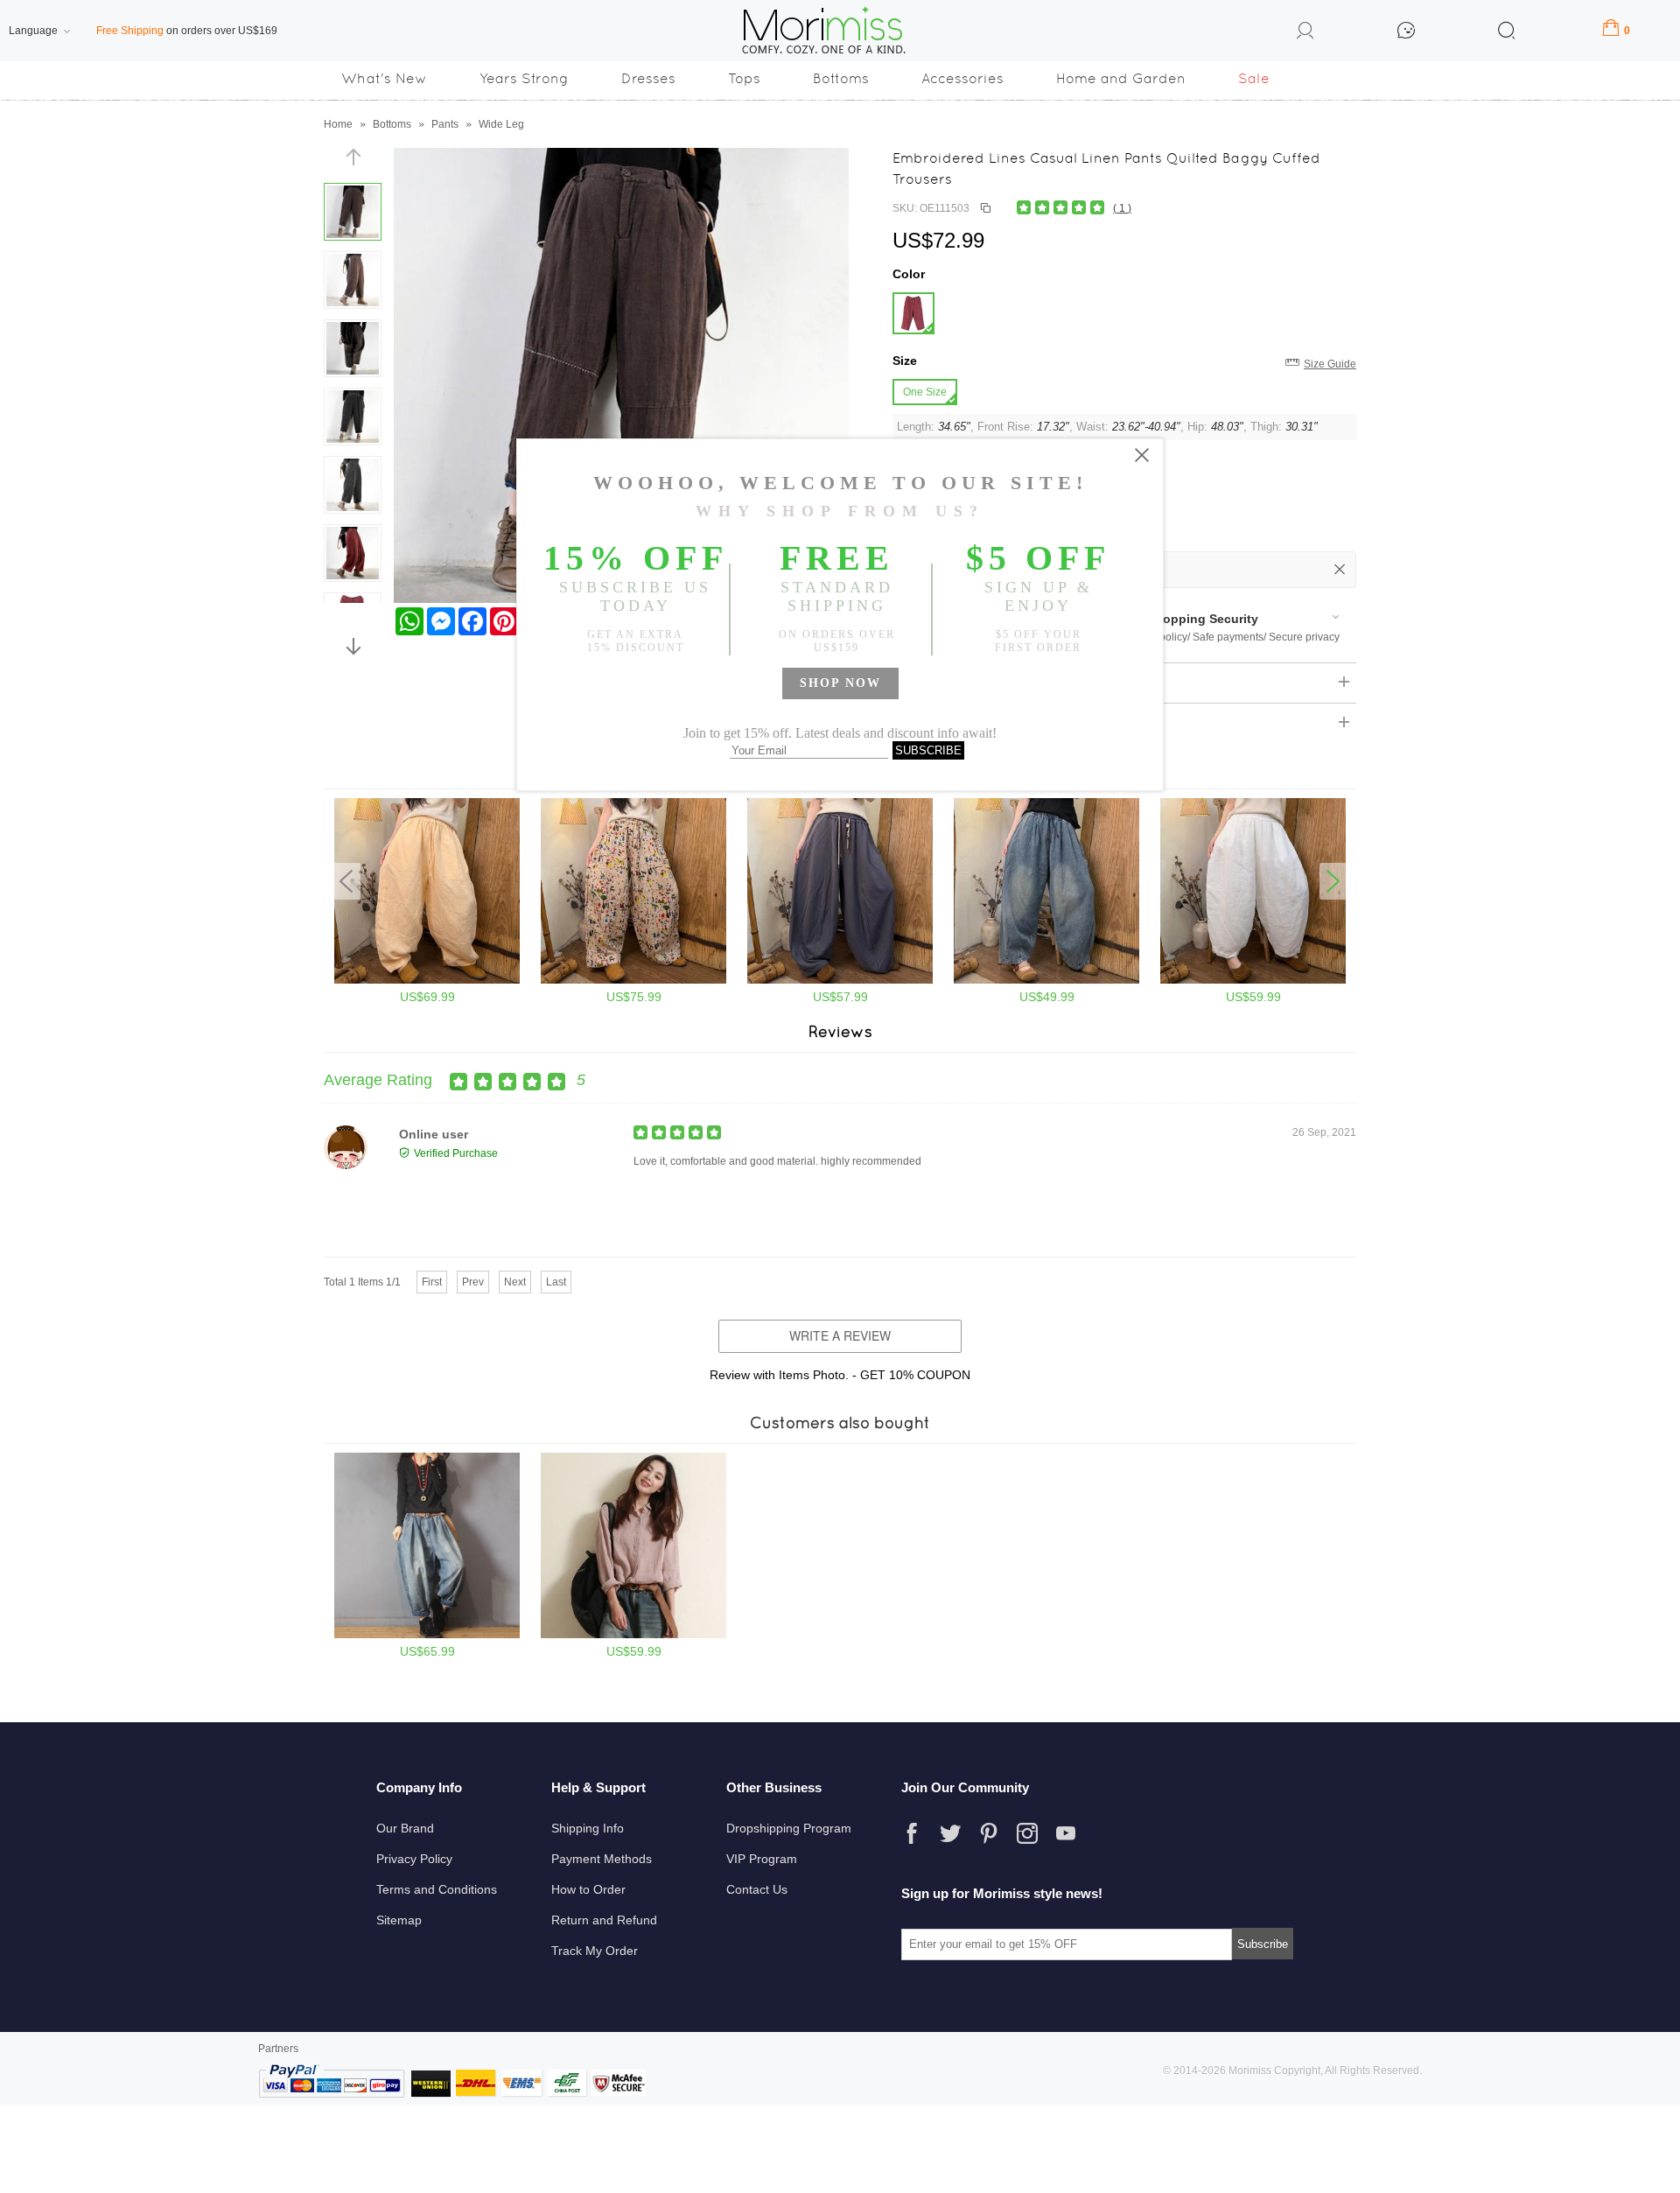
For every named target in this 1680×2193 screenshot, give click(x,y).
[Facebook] (912, 1833)
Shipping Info (588, 1828)
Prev (473, 1282)
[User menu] (1305, 33)
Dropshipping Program (789, 1828)
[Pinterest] (989, 1833)
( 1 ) (1122, 208)
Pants (445, 124)
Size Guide (1330, 364)
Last (556, 1282)
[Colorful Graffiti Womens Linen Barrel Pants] (633, 980)
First (432, 1282)
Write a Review (840, 1335)
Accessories (962, 78)
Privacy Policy (414, 1859)
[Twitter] (950, 1833)
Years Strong (524, 78)
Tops (744, 78)
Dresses (648, 78)
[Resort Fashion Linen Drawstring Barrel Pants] (427, 980)
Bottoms (841, 78)
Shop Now (840, 683)
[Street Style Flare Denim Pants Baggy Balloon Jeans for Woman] (427, 1635)
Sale (1254, 78)
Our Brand (405, 1828)
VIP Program (762, 1859)
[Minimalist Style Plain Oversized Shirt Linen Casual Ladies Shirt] (633, 1635)
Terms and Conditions (437, 1889)
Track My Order (595, 1951)
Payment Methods (602, 1859)
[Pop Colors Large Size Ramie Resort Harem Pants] (1253, 980)
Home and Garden (1121, 78)
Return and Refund (604, 1920)
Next (515, 1282)
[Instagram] (1027, 1833)
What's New (384, 78)
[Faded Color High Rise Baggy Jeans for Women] (1046, 980)
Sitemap (399, 1920)
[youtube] (1066, 1833)
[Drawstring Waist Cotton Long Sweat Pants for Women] (840, 980)
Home (338, 124)
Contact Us (757, 1889)
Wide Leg (501, 124)
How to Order (588, 1889)
